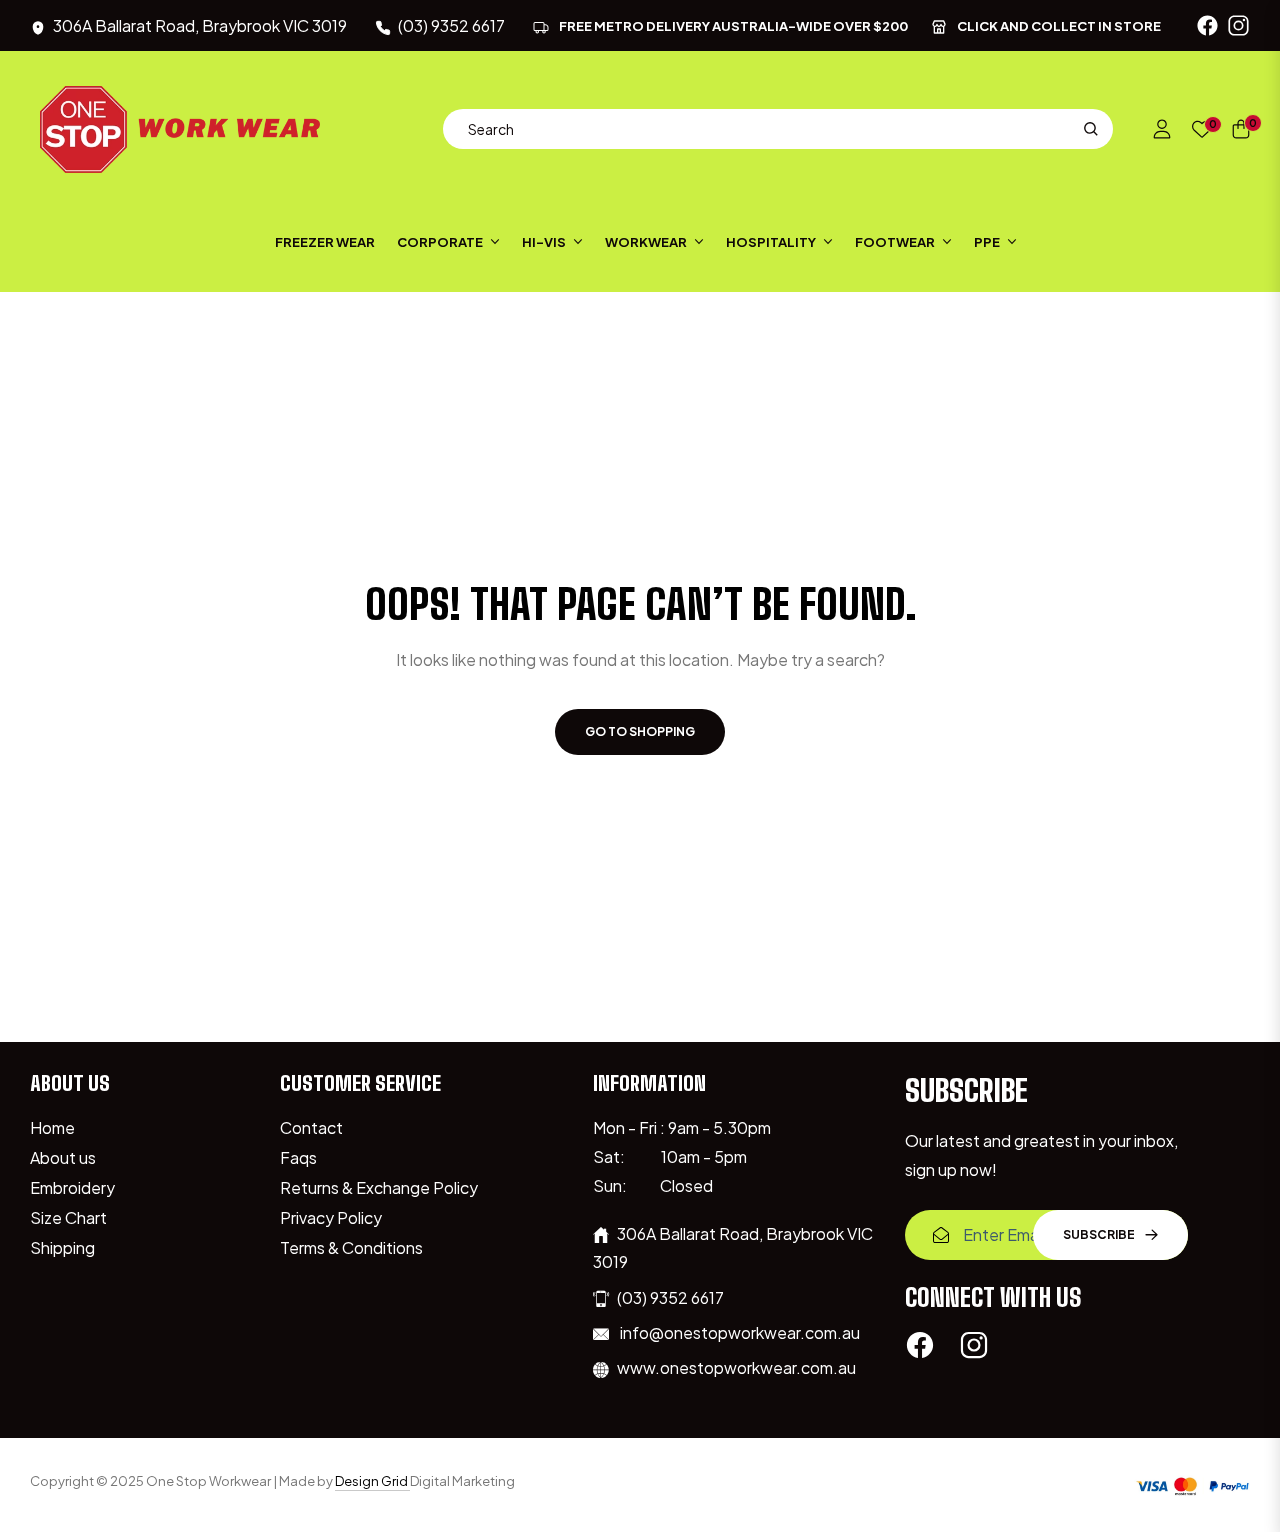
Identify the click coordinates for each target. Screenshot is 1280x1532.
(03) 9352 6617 (670, 1297)
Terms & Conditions (351, 1247)
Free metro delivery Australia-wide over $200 (733, 26)
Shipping (62, 1247)
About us (63, 1157)
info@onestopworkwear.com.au (738, 1332)
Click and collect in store (1059, 26)
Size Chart (68, 1217)
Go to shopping (640, 731)
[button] (778, 129)
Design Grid (372, 1481)
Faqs (298, 1157)
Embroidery (72, 1187)
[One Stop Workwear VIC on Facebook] (920, 1344)
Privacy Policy (331, 1217)
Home (52, 1127)
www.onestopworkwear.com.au (736, 1367)
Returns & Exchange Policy (379, 1187)
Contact (311, 1127)
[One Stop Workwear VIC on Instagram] (974, 1344)
